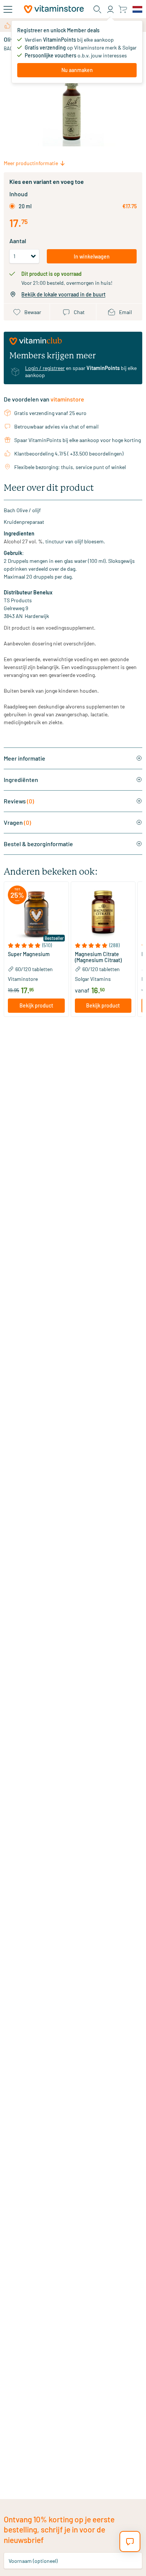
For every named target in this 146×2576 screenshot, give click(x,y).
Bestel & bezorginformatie (38, 844)
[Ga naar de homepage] (54, 9)
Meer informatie (25, 758)
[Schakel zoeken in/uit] (97, 9)
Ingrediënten (21, 780)
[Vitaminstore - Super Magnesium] (36, 914)
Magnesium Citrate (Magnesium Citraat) (98, 957)
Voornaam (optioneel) (33, 2560)
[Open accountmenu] (110, 9)
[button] (36, 945)
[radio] (12, 206)
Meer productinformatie (31, 163)
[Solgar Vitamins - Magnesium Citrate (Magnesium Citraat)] (103, 914)
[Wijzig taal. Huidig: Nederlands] (137, 9)
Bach (10, 48)
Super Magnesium (29, 954)
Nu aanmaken (77, 70)
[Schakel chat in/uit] (130, 2541)
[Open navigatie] (8, 9)
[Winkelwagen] (123, 9)
